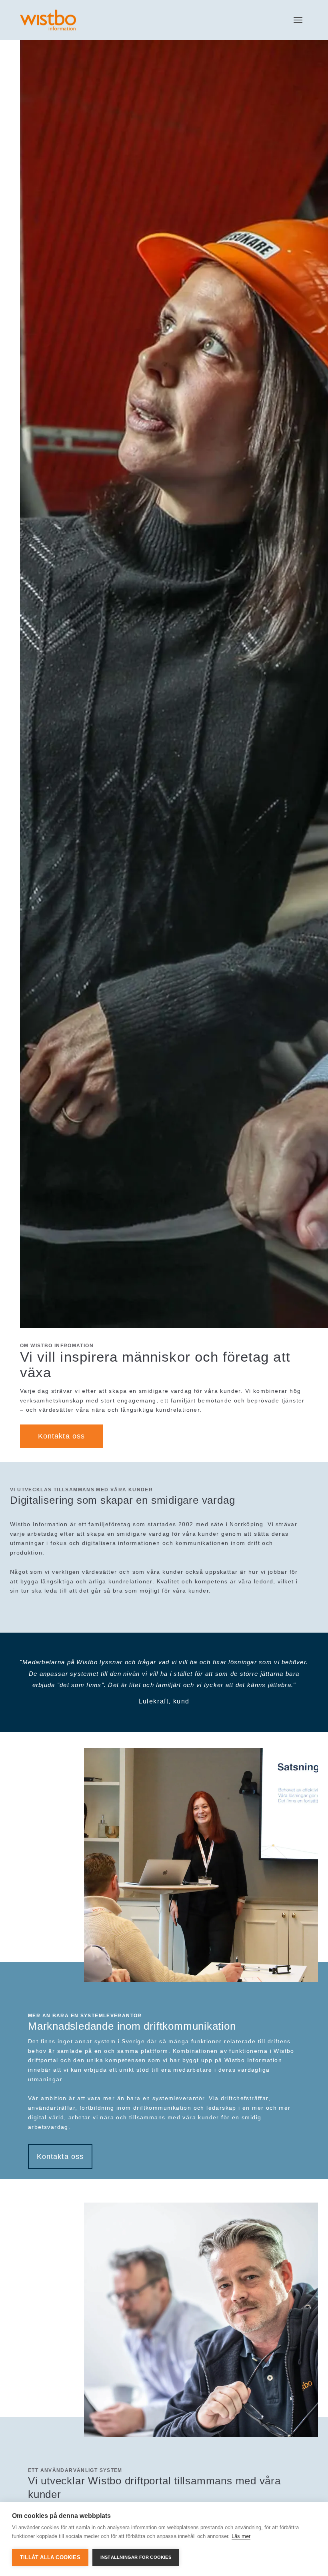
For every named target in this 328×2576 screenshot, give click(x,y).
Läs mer (241, 2536)
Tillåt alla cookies (50, 2557)
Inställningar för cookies (136, 2557)
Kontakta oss (61, 1436)
